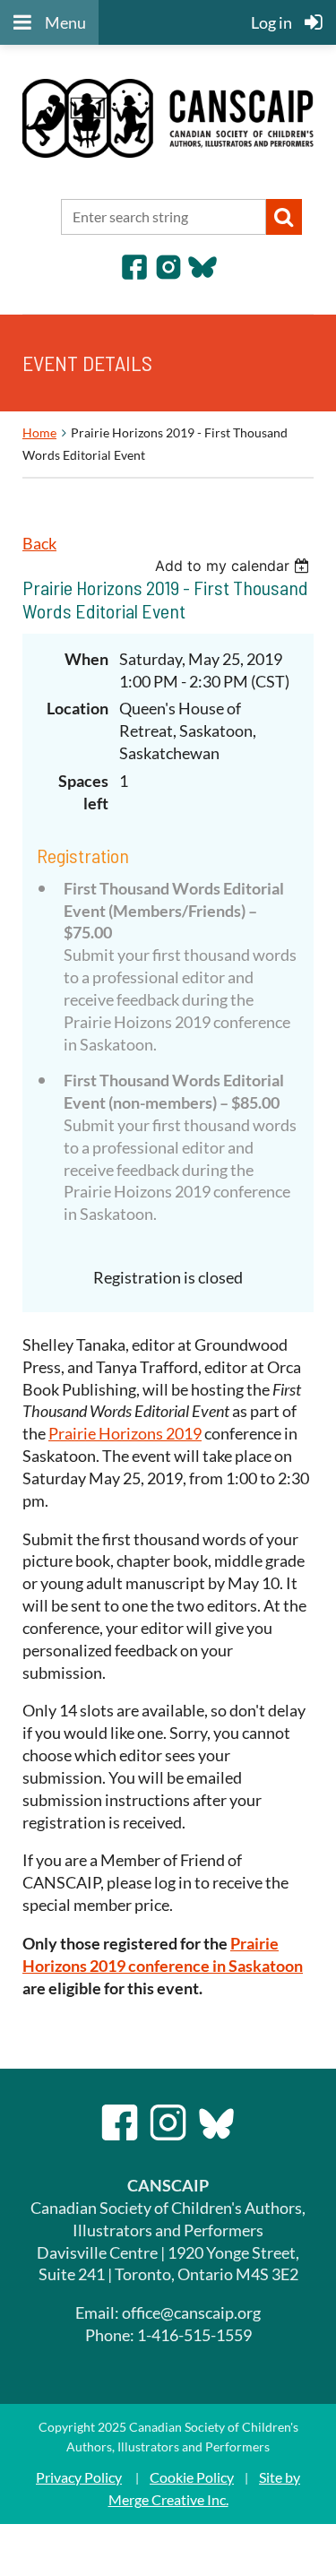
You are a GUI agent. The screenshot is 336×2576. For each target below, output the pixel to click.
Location (78, 708)
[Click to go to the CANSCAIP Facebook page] (134, 275)
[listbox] (234, 566)
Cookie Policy (192, 2477)
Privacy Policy (79, 2477)
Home (39, 432)
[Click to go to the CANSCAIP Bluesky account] (202, 275)
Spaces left (83, 792)
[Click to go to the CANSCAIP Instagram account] (168, 275)
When (86, 659)
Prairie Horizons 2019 (125, 1433)
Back (39, 543)
